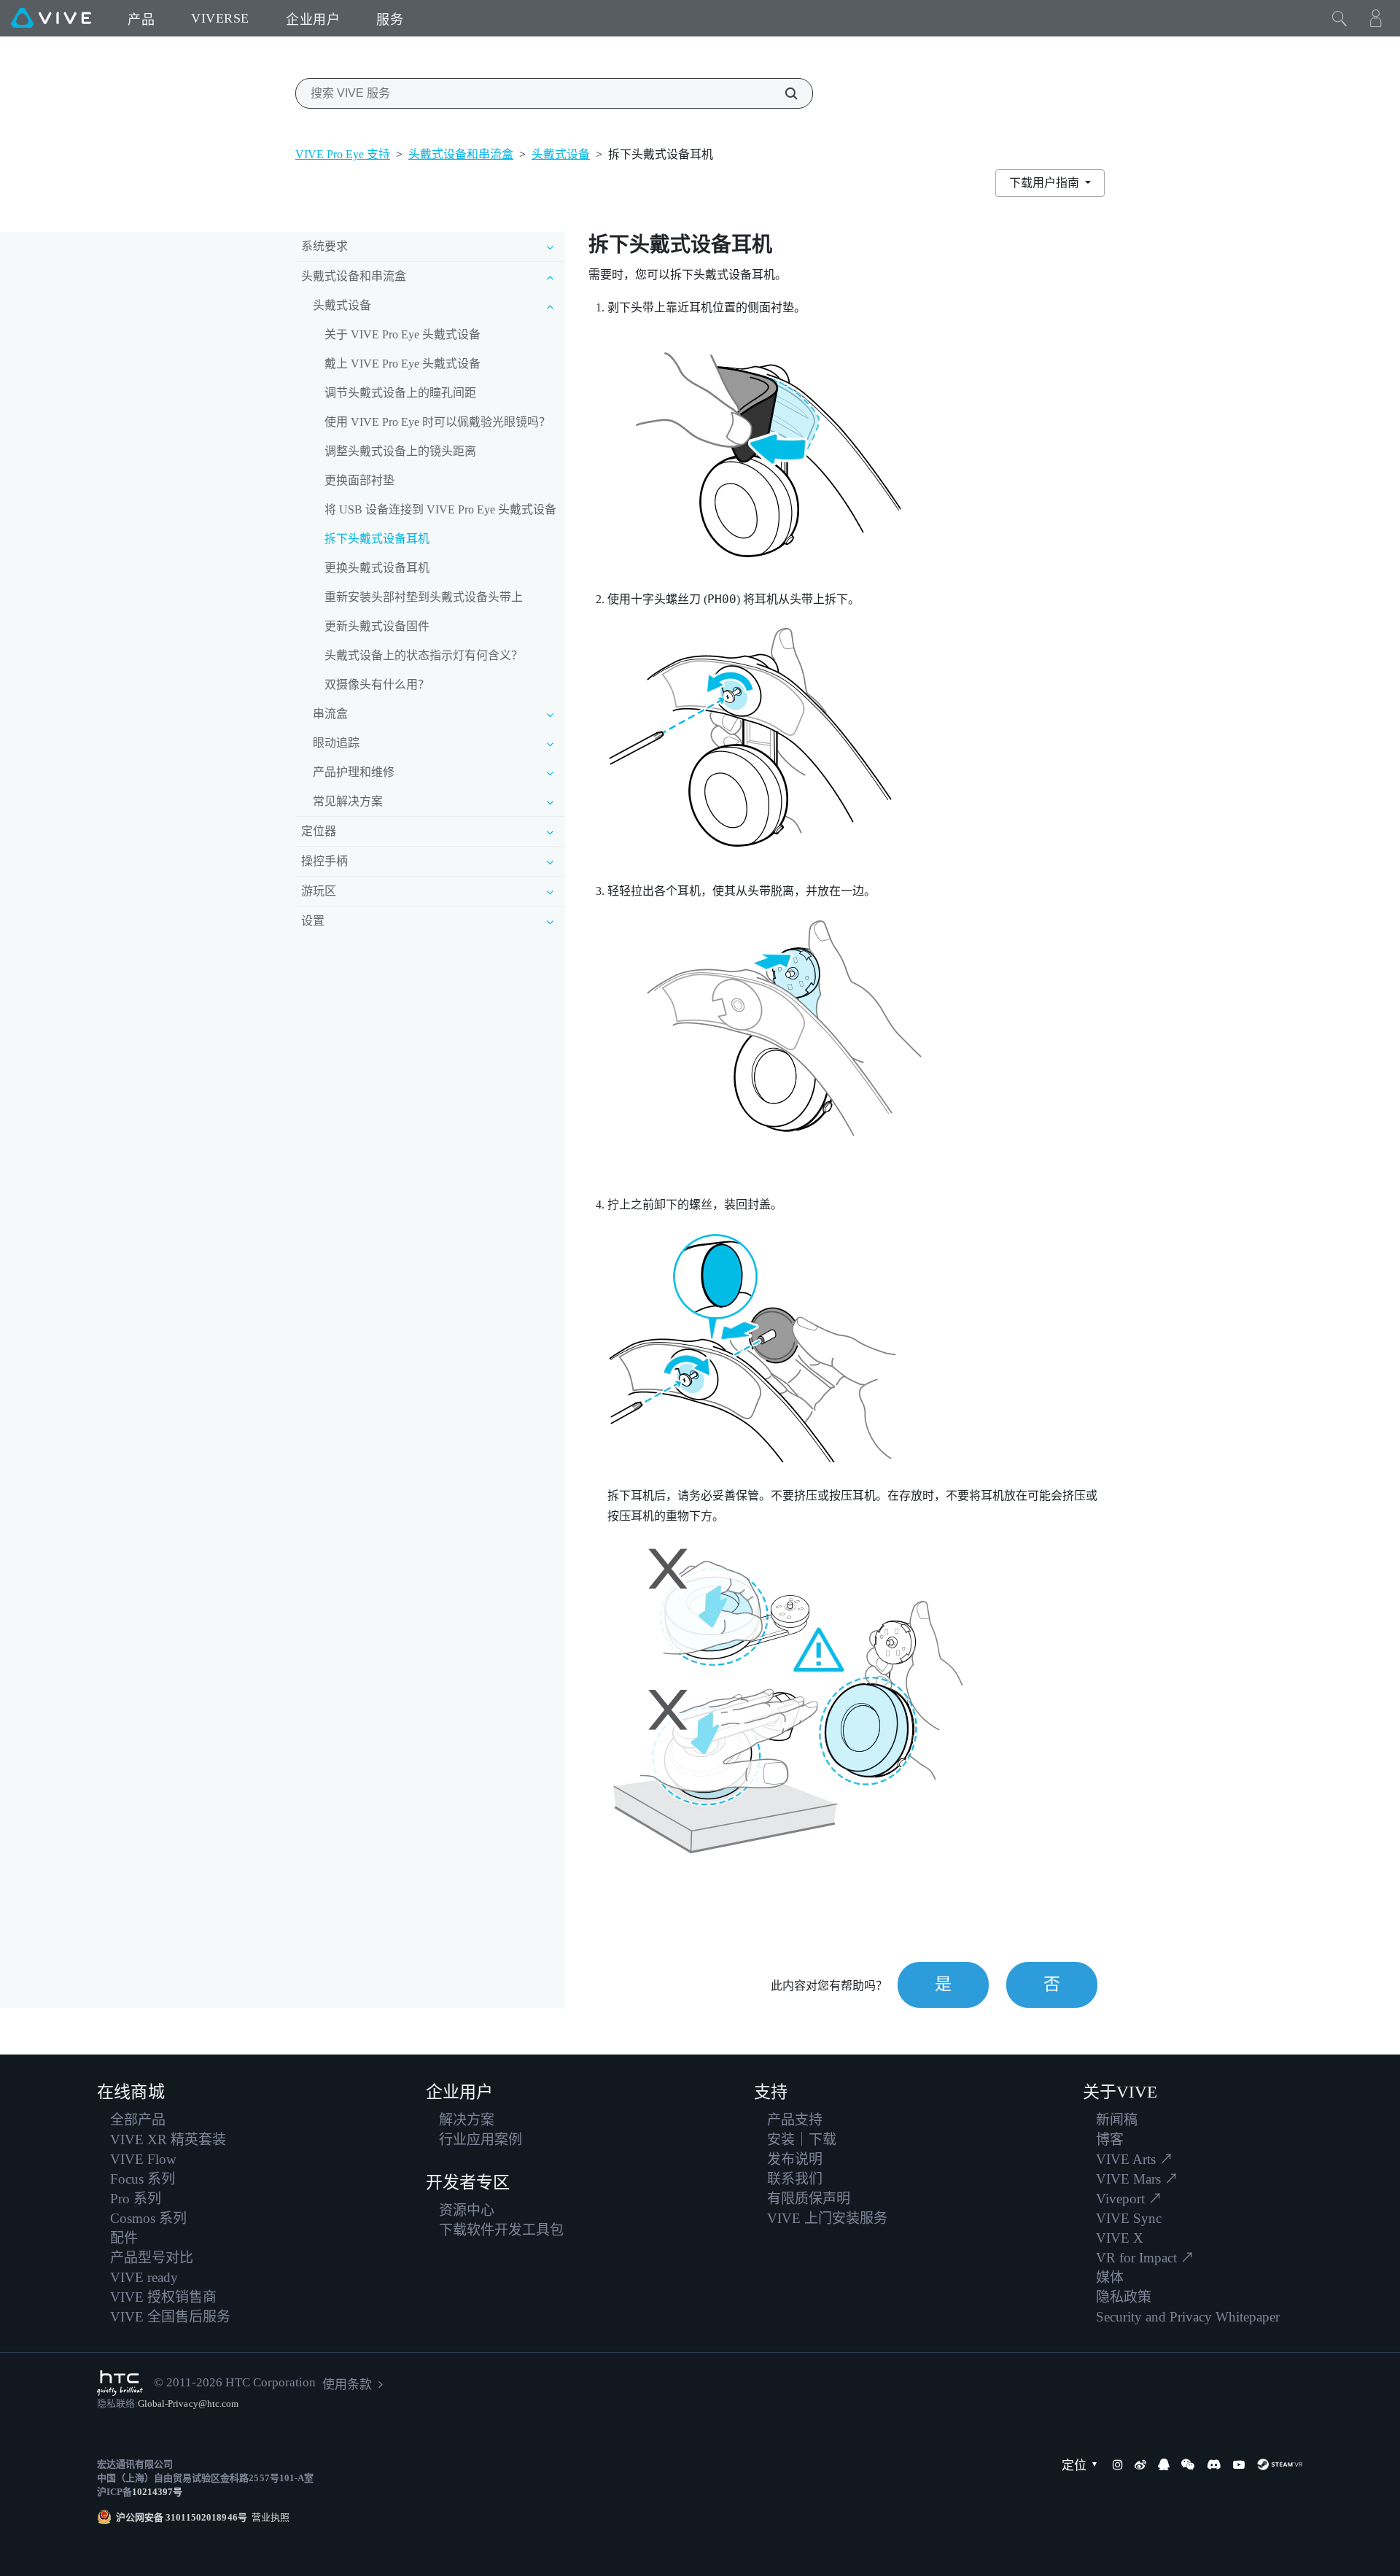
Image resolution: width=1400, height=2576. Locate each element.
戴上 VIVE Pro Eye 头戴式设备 (402, 364)
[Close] (1339, 18)
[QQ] (1164, 2464)
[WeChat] (1188, 2464)
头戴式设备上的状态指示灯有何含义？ (424, 655)
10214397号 (157, 2492)
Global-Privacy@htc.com (188, 2404)
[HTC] (120, 2383)
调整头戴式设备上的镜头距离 (400, 451)
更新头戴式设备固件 (377, 626)
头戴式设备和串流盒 (461, 154)
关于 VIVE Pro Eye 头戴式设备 (402, 334)
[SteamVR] (1280, 2464)
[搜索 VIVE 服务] (783, 93)
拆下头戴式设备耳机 (377, 539)
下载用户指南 (1046, 183)
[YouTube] (1239, 2464)
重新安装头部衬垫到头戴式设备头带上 (424, 597)
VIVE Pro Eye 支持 (343, 154)
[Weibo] (1140, 2464)
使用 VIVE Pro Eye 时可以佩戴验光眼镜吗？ (437, 422)
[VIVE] (51, 18)
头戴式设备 (561, 154)
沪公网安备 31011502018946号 (182, 2517)
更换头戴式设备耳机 (377, 568)
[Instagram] (1118, 2464)
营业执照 (268, 2517)
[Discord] (1214, 2464)
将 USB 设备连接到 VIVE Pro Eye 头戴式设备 (440, 509)
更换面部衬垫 (359, 480)
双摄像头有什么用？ (377, 684)
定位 (1074, 2466)
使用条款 (347, 2385)
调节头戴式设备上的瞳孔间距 (400, 393)
